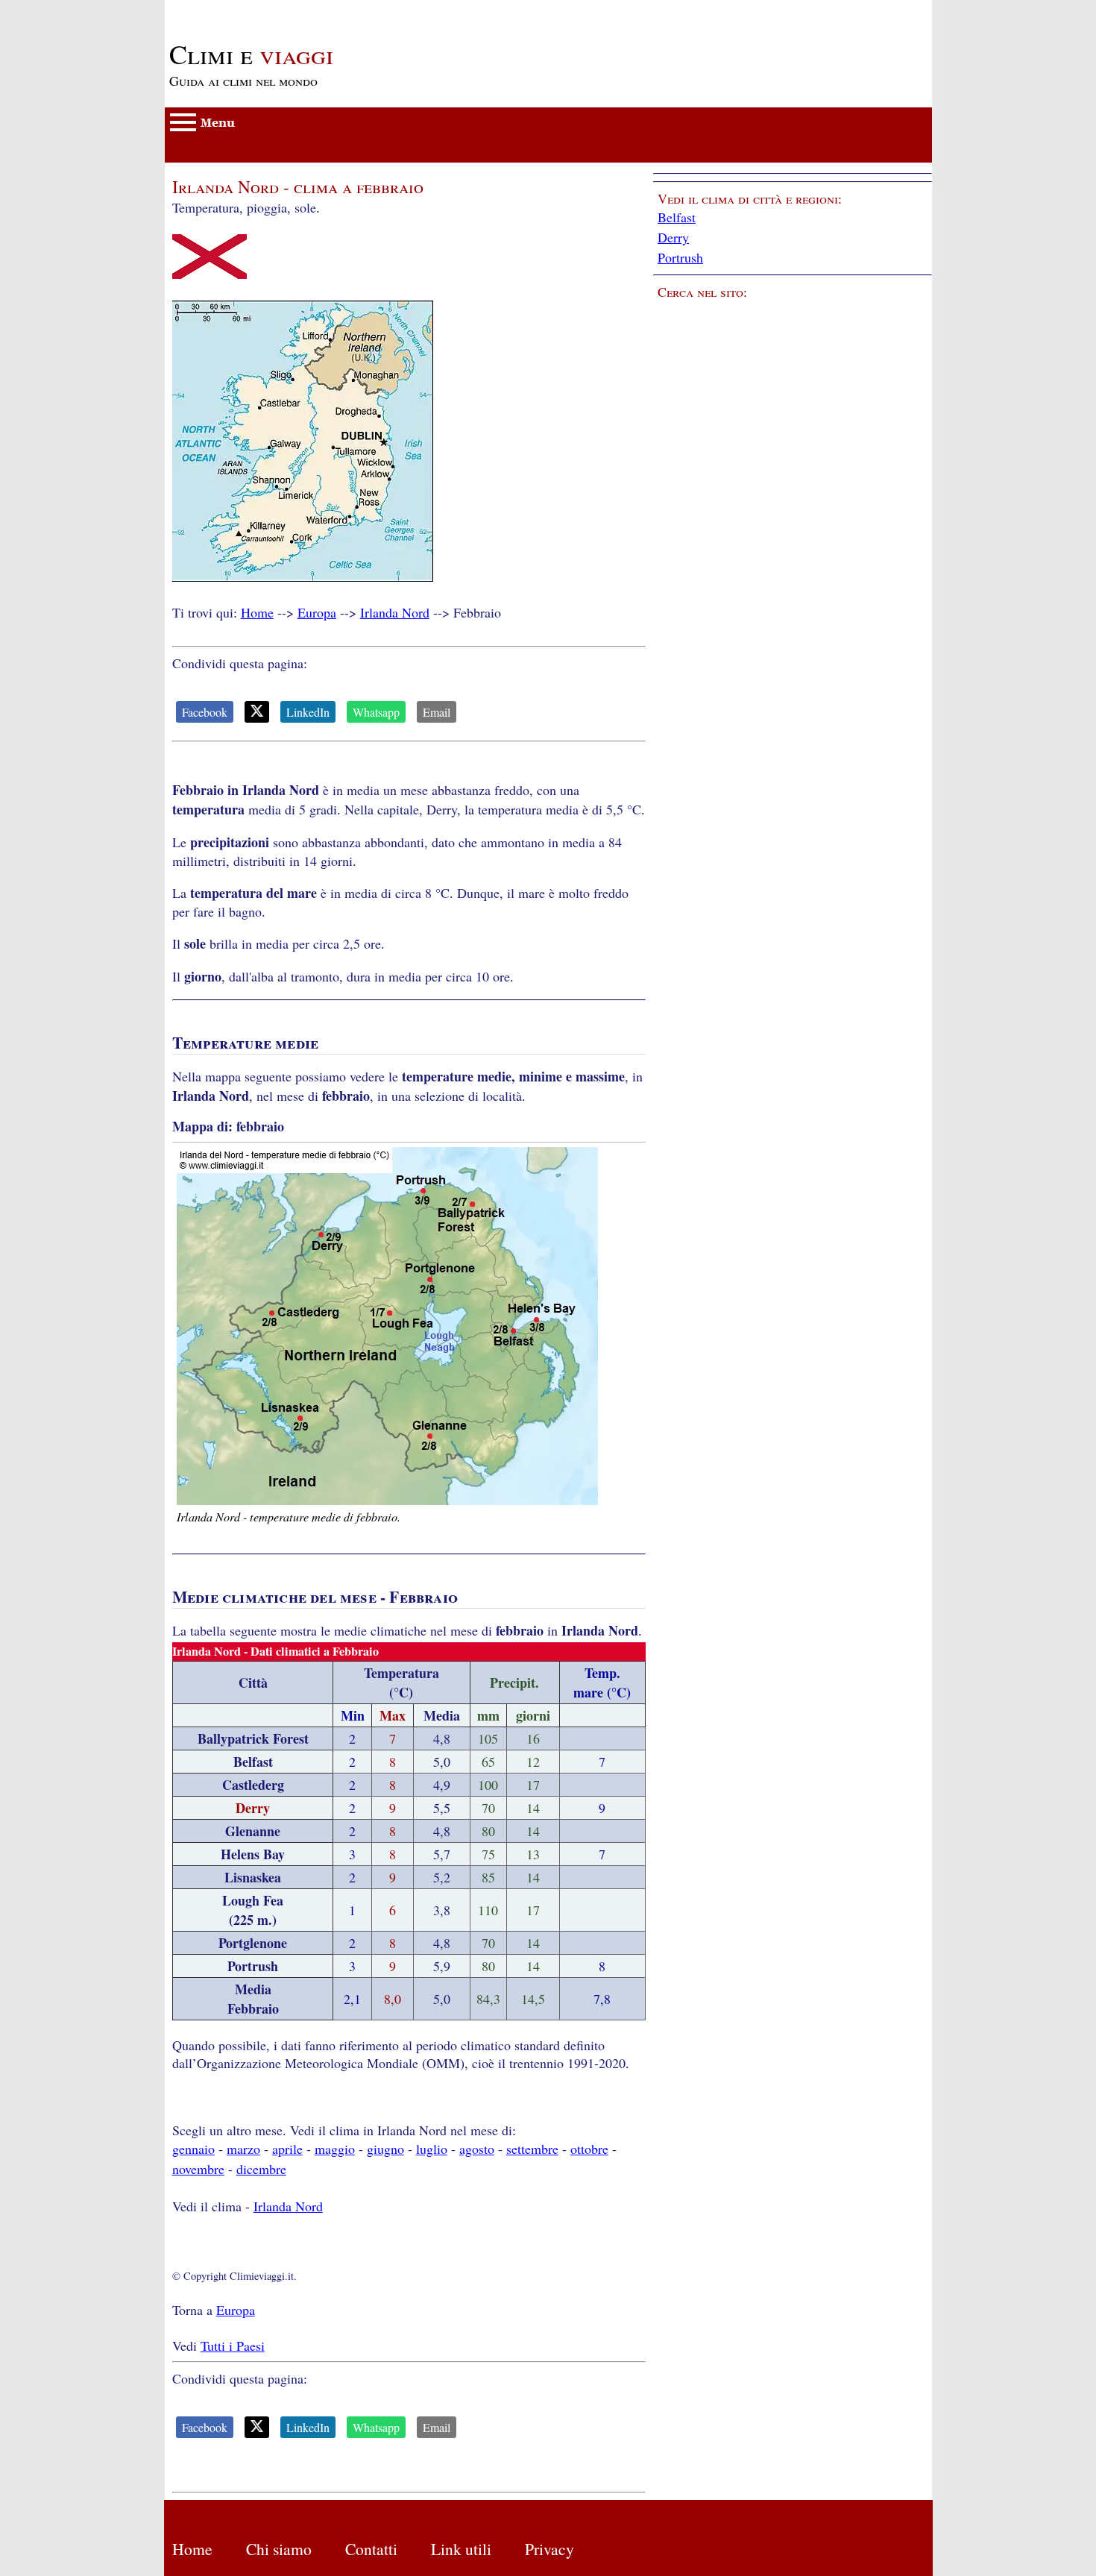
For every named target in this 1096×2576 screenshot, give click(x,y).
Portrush (680, 257)
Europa (317, 612)
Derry (673, 237)
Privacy (549, 2549)
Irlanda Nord (395, 612)
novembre (198, 2169)
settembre (532, 2149)
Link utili (461, 2549)
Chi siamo (279, 2549)
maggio (335, 2149)
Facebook (205, 712)
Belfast (677, 217)
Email (437, 712)
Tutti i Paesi (233, 2346)
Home (257, 612)
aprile (287, 2149)
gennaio (193, 2149)
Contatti (371, 2549)
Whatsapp (376, 712)
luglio (432, 2149)
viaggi (251, 54)
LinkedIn (308, 712)
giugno (385, 2149)
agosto (477, 2149)
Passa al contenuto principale (243, 9)
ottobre (589, 2149)
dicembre (261, 2169)
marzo (243, 2149)
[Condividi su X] (257, 712)
